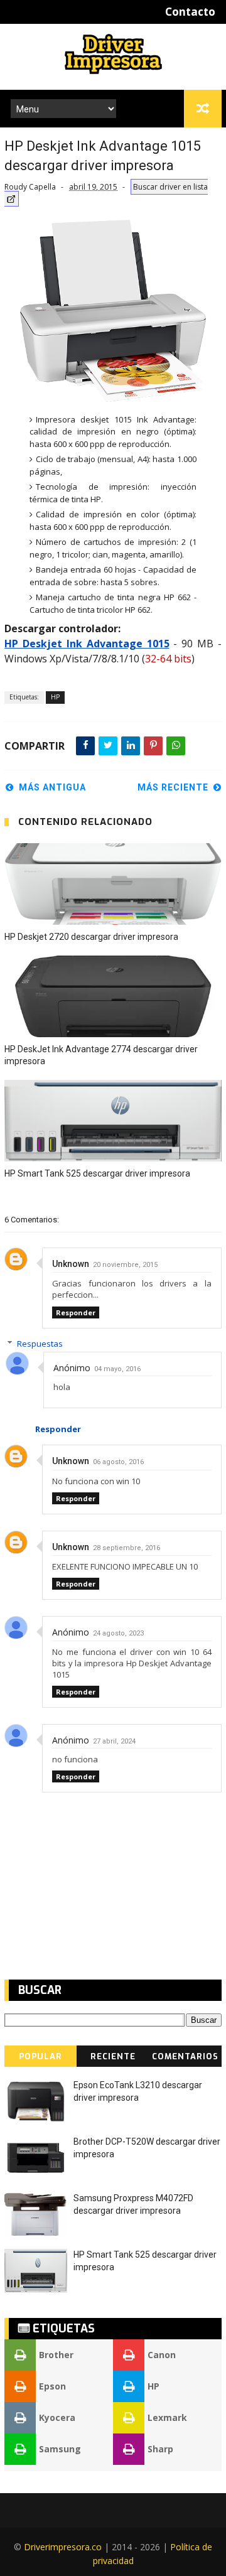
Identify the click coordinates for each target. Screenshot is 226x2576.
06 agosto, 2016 (118, 1462)
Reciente (113, 2056)
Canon (162, 2355)
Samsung (60, 2449)
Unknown (71, 1264)
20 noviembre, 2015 (125, 1265)
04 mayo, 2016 (139, 1369)
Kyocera (57, 2417)
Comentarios (185, 2056)
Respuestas (62, 1344)
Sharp (160, 2449)
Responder (76, 1312)
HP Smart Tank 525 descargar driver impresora (97, 1173)
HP (55, 697)
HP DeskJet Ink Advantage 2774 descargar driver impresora (101, 1055)
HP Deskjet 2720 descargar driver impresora (91, 937)
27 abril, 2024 (114, 1741)
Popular (40, 2056)
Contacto (190, 12)
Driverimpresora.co (63, 2547)
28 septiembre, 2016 (126, 1548)
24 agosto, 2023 (118, 1633)
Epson (52, 2386)
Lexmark (167, 2417)
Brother (56, 2355)
